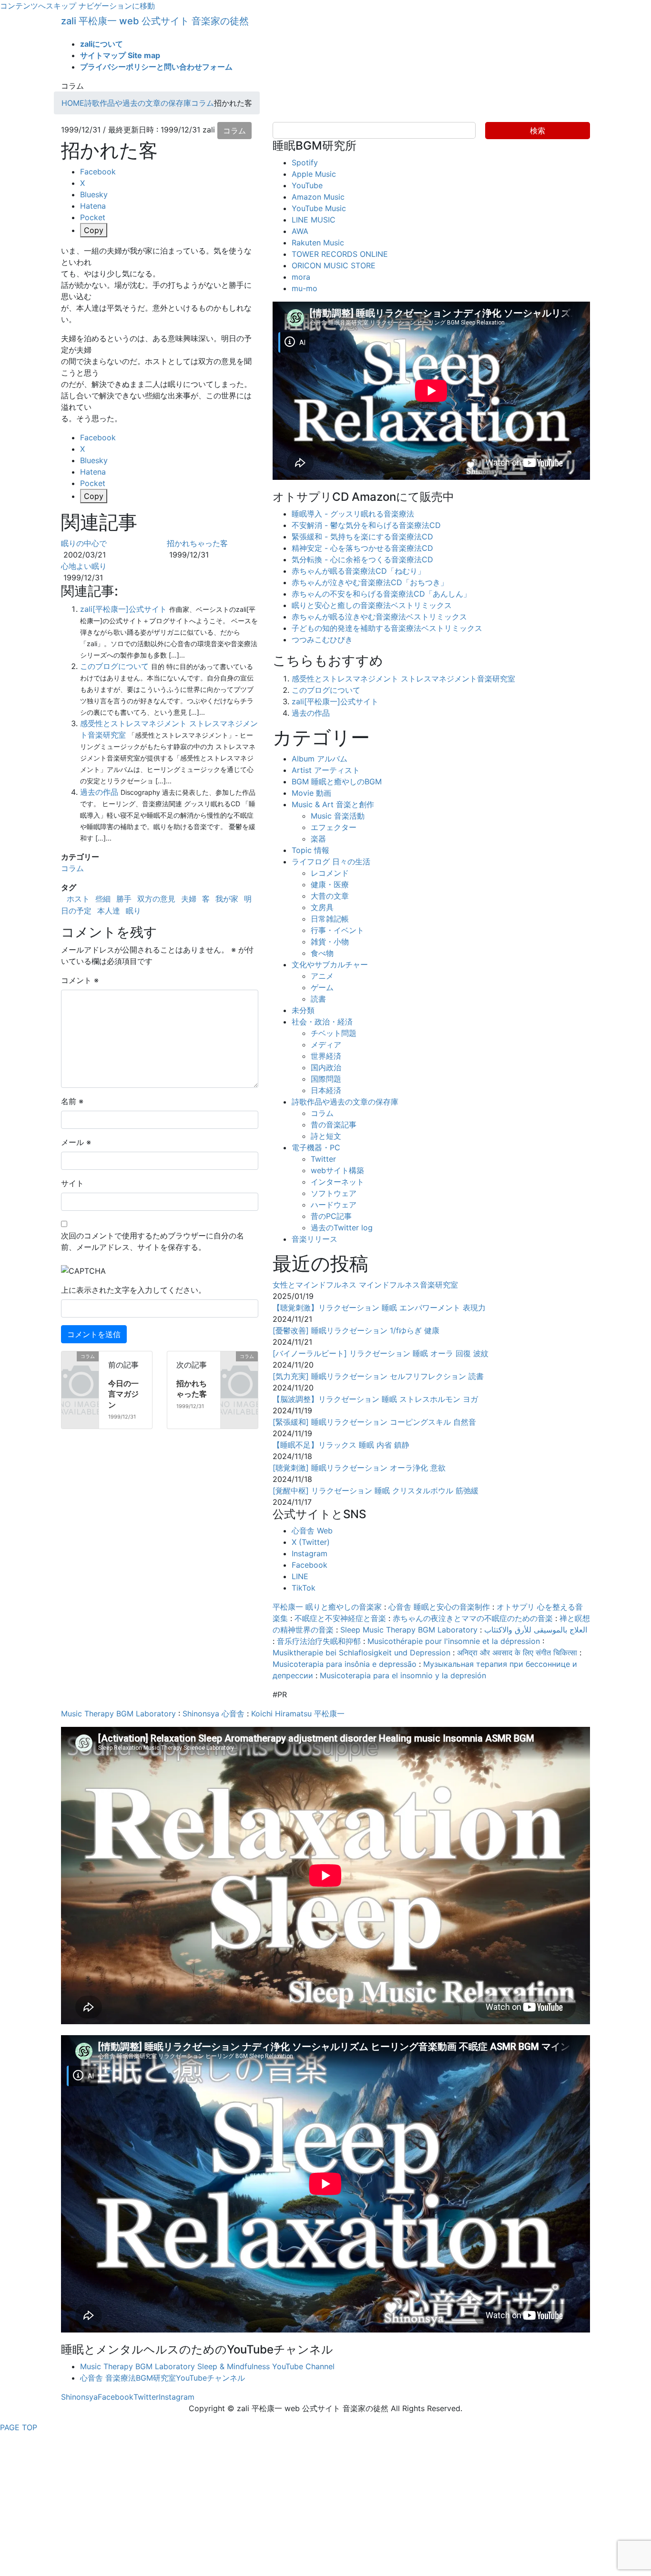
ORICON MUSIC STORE (334, 265)
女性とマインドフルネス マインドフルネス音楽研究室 (365, 1285)
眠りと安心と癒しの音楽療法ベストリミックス (372, 605)
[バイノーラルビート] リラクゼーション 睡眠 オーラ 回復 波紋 (381, 1353)
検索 (538, 131)
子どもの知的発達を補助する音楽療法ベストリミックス (387, 628)
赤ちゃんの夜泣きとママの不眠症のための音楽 (473, 1618)
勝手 (124, 899)
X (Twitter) (311, 1542)
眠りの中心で (84, 543)
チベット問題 (334, 1033)
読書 (318, 999)
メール (76, 1142)
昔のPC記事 (331, 1216)
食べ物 (322, 953)
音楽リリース (315, 1239)
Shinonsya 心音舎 (214, 1714)
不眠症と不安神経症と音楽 (340, 1618)
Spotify (305, 162)
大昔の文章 (330, 896)
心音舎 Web (312, 1531)
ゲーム (322, 987)
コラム (234, 131)
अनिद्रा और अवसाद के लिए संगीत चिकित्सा (517, 1653)
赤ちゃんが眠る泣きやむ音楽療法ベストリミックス (379, 617)
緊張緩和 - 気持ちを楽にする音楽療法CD (362, 537)
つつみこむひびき (322, 639)
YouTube (307, 185)
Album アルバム (320, 759)
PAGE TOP (19, 2427)
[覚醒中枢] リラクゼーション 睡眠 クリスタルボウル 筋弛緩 (376, 1491)
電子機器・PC (316, 1147)
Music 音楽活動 (338, 816)
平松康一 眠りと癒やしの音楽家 (327, 1607)
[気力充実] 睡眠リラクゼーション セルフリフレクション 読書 (378, 1376)
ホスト (78, 899)
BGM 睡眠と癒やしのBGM (337, 781)
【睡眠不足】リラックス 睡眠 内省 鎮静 (341, 1445)
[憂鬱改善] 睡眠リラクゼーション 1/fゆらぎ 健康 (356, 1330)
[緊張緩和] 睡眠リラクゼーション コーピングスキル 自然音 (374, 1422)
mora (301, 277)
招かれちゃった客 (197, 543)
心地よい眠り (84, 566)
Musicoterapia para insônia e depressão (345, 1664)
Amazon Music (318, 197)
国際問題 (326, 1079)
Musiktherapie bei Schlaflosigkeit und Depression (361, 1653)
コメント (80, 980)
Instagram (310, 1553)
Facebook (310, 1565)
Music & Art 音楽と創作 (333, 804)
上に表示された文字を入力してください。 (133, 1290)
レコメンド (330, 873)
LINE (300, 1576)
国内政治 (326, 1067)
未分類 (303, 1010)
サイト (72, 1183)
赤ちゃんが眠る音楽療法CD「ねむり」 (358, 571)
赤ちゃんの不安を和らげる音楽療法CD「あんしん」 (381, 594)
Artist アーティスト (326, 770)
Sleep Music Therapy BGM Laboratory (409, 1630)
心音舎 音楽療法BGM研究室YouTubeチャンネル (163, 2378)
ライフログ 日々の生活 (331, 862)
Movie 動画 (311, 793)
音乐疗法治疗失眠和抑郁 (319, 1641)
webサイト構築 (337, 1170)
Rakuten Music (318, 243)
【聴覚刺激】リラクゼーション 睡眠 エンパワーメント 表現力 (379, 1308)
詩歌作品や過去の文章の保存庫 (345, 1102)
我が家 (227, 899)
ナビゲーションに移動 (117, 6)
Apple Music (314, 174)
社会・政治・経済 (322, 1022)
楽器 (318, 839)
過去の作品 (99, 792)
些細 (103, 899)
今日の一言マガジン (123, 1394)
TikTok (304, 1588)
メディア (326, 1045)
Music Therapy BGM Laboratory (118, 1714)
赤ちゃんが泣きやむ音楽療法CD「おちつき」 (370, 582)
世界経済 (326, 1056)
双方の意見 (156, 899)
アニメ (322, 976)
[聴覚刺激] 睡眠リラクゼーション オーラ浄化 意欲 (359, 1468)
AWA (300, 231)
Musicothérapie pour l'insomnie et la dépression (454, 1641)
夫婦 (189, 899)
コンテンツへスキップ (38, 6)
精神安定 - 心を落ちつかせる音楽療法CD (362, 548)
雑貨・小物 (330, 942)
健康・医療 (330, 884)
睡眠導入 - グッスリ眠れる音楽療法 (353, 514)
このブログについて (114, 666)
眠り (133, 911)
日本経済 (326, 1090)
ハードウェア (334, 1205)
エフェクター (334, 827)
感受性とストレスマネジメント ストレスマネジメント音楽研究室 (403, 679)
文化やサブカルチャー (330, 964)
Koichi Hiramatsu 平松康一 (298, 1714)
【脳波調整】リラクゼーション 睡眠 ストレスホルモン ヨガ (375, 1399)
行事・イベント (337, 930)
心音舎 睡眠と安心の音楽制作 (439, 1607)
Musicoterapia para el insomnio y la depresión (403, 1675)
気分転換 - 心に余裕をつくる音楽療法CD (362, 559)
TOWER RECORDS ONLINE (340, 254)
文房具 (322, 907)
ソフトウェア (334, 1193)
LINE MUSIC (314, 220)
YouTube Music (319, 208)
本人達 (109, 911)
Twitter (323, 1159)
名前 (72, 1101)
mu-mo (305, 288)
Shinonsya (79, 2397)
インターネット (337, 1182)
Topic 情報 (310, 850)
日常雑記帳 (330, 919)
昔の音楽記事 (334, 1125)
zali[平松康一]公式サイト (123, 609)
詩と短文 (326, 1136)
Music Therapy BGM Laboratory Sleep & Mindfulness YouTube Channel (207, 2366)
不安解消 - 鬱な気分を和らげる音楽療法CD (366, 525)
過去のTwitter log (342, 1227)
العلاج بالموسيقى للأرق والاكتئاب (536, 1630)
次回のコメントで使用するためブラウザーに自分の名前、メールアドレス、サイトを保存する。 (153, 1241)
